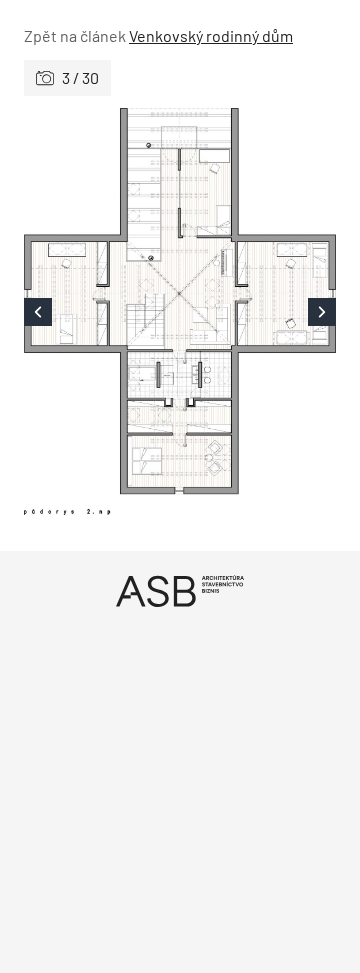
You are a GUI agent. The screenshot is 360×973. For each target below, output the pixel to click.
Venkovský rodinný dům (211, 35)
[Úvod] (180, 590)
